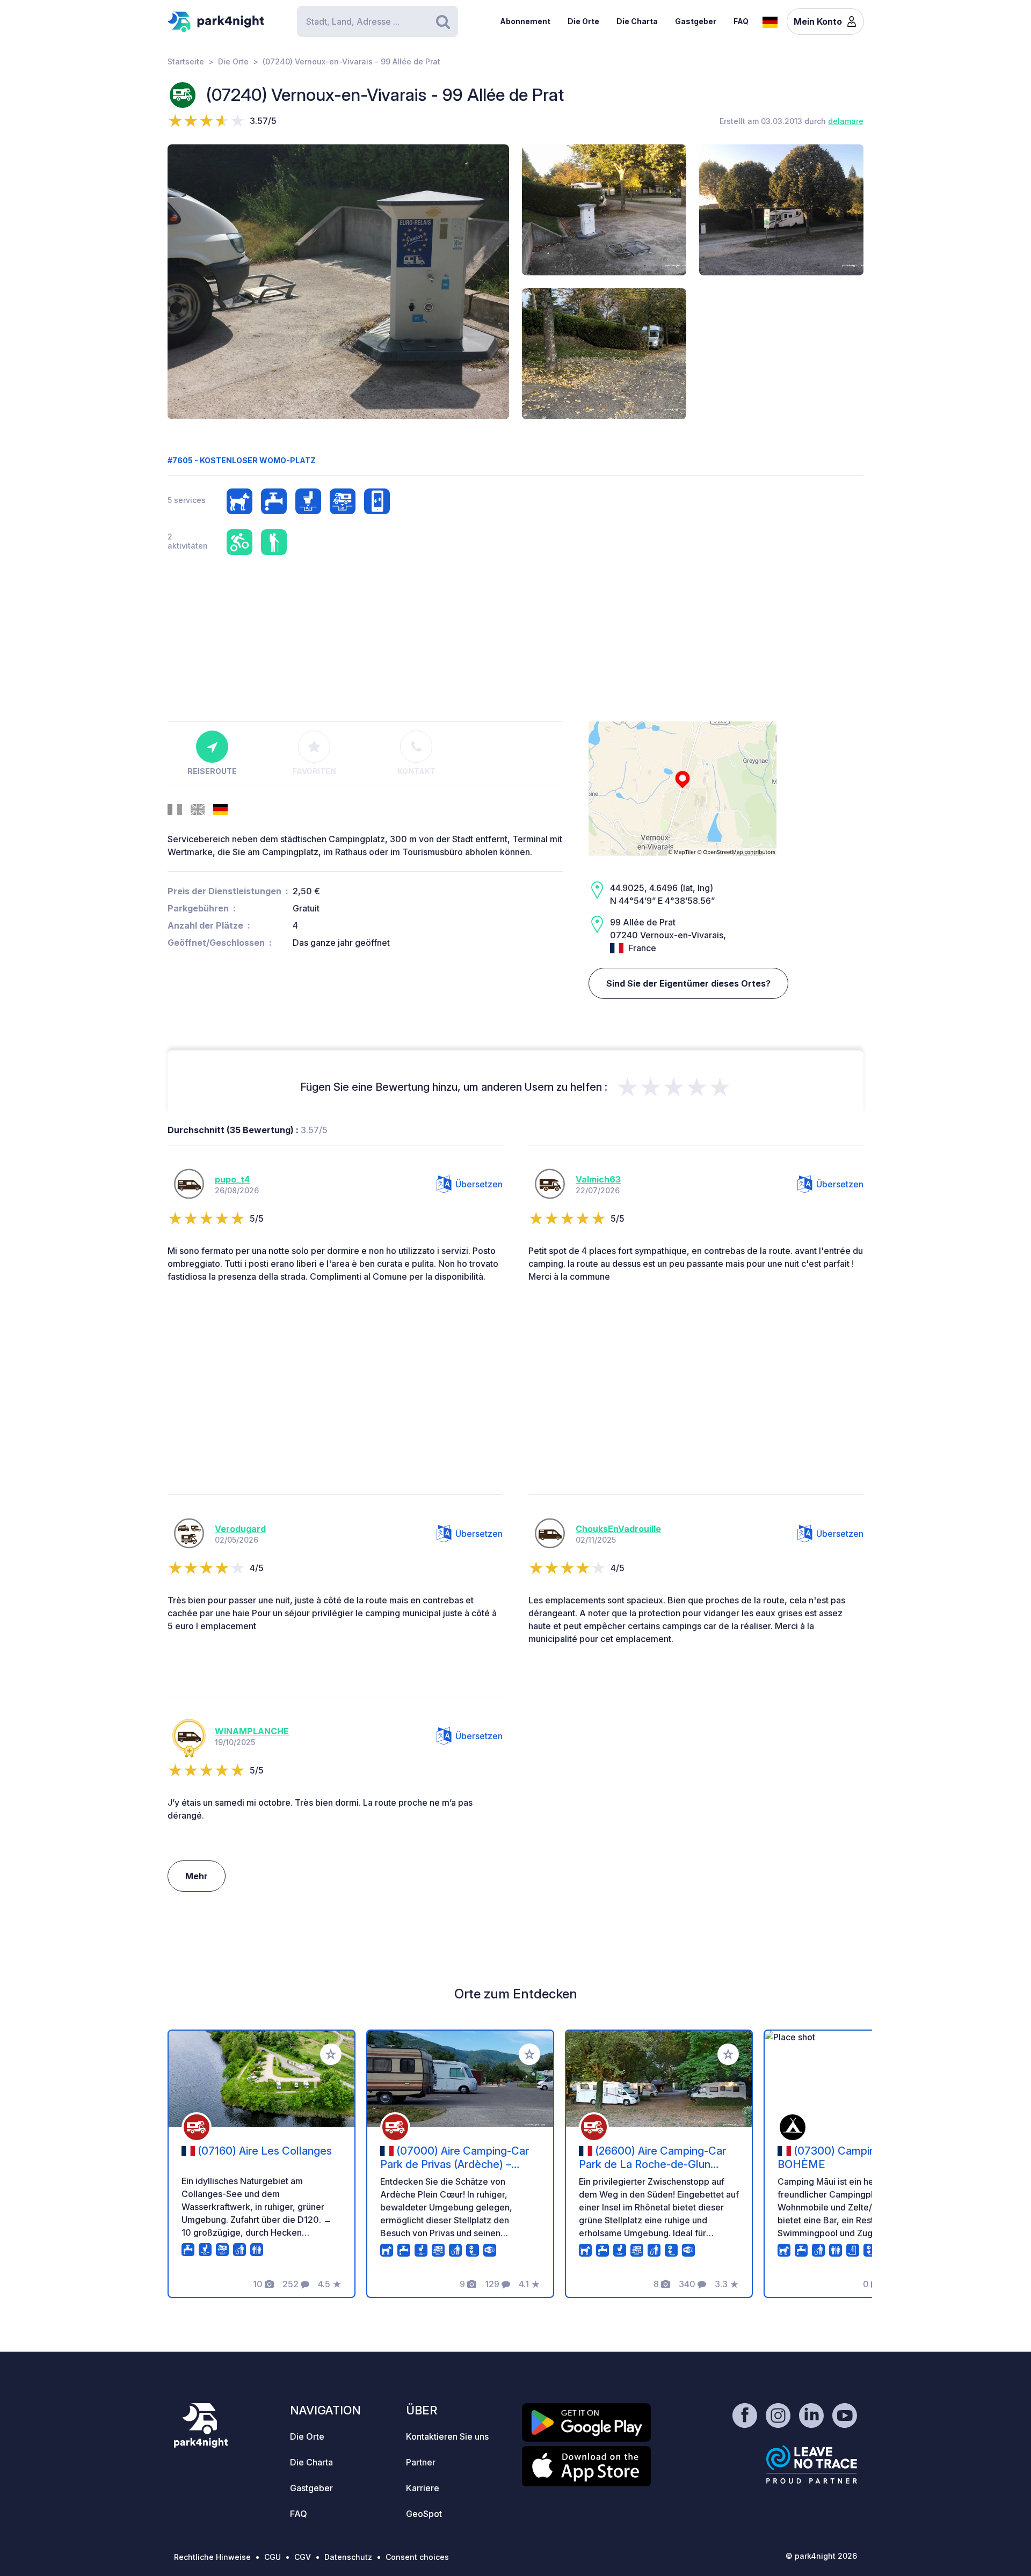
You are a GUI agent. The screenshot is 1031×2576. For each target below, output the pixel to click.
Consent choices (417, 2557)
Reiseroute (212, 771)
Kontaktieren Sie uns (447, 2436)
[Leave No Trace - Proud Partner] (812, 2464)
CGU (273, 2557)
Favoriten (314, 771)
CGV (303, 2557)
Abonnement (525, 21)
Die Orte (583, 21)
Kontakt (416, 771)
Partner (421, 2462)
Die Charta (637, 21)
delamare (846, 121)
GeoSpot (424, 2514)
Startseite (186, 61)
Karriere (423, 2488)
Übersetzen (479, 1184)
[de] (770, 21)
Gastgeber (696, 21)
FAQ (741, 21)
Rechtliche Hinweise (212, 2557)
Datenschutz (348, 2557)
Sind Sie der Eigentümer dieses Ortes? (688, 983)
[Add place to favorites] (331, 2054)
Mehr (197, 1876)
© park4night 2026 (821, 2556)
